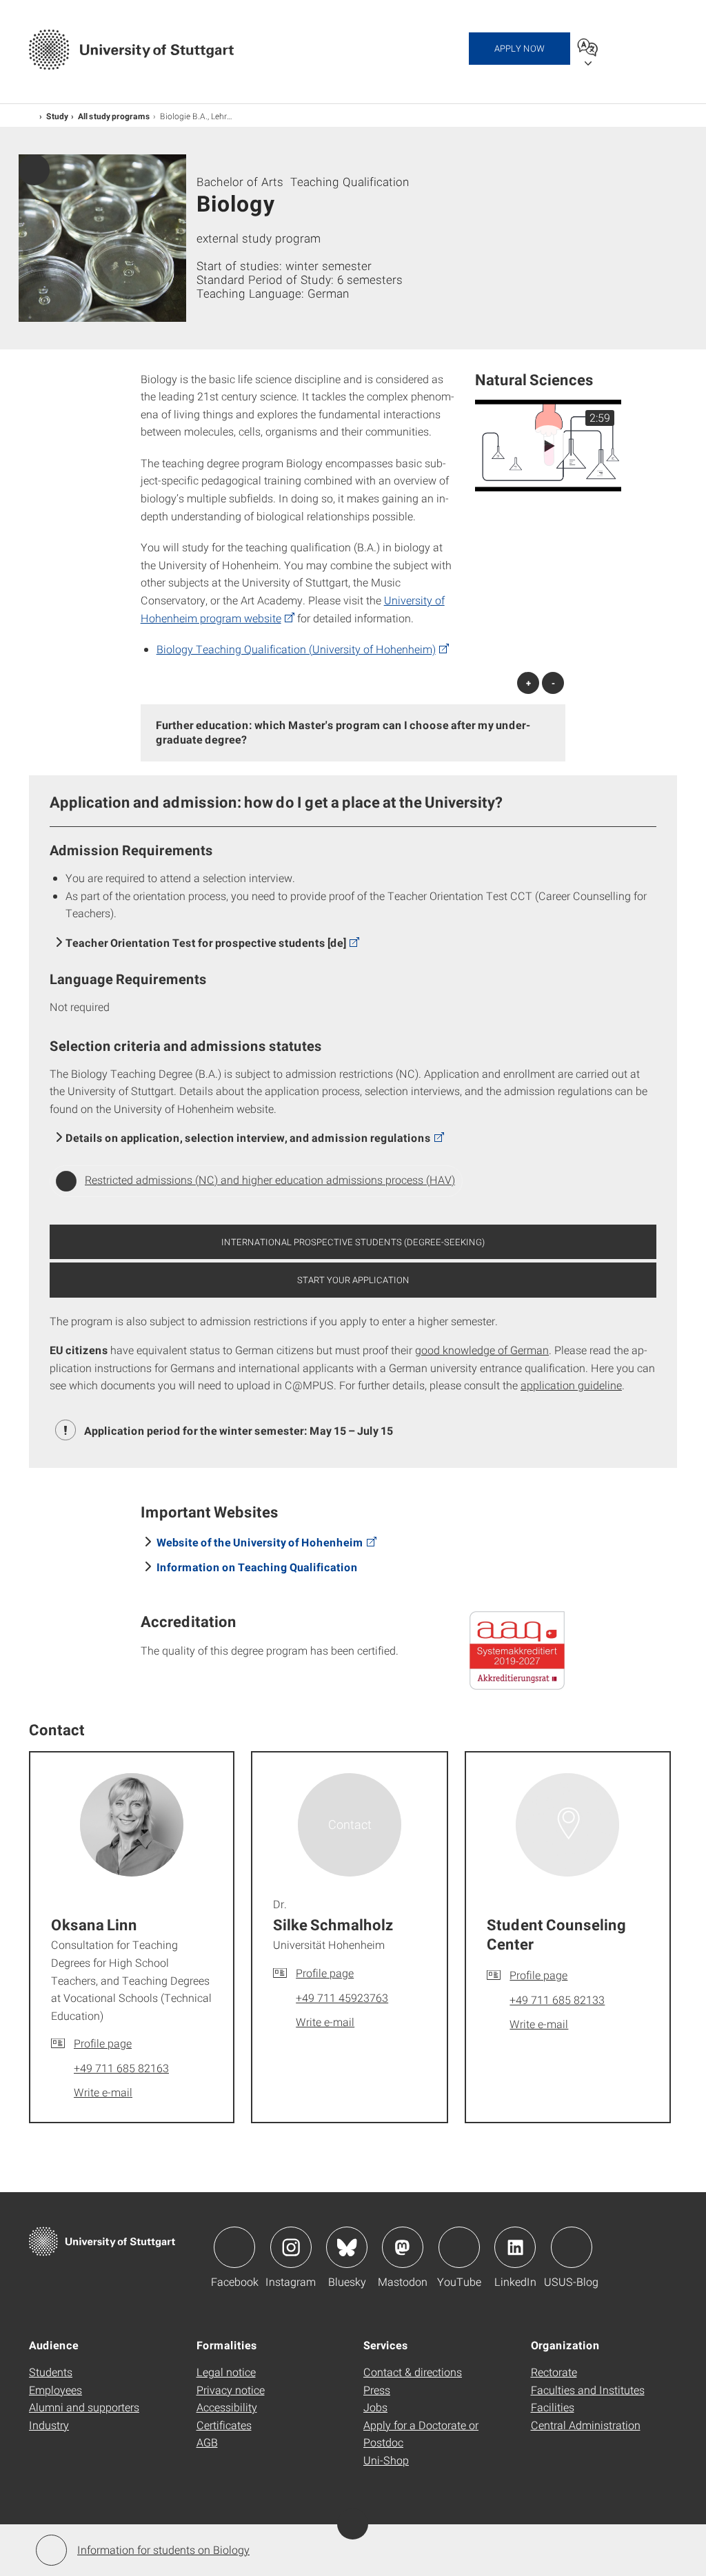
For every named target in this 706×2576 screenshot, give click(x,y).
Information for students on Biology (163, 2549)
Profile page (103, 2043)
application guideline (571, 1385)
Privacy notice (231, 2390)
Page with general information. (34, 170)
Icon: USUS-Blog (572, 2247)
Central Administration (586, 2425)
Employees (56, 2390)
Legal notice (226, 2372)
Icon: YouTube (459, 2247)
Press (377, 2390)
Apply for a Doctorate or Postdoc (421, 2434)
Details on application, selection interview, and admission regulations (248, 1137)
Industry (49, 2425)
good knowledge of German (482, 1350)
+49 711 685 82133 (557, 2000)
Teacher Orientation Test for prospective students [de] (206, 942)
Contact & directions (413, 2372)
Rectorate (554, 2372)
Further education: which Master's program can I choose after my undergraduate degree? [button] (343, 732)
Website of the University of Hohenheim (260, 1542)
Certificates (224, 2425)
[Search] (618, 47)
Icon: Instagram (291, 2247)
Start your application (353, 1280)
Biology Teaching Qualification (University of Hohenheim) (296, 649)
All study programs (114, 116)
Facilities (553, 2407)
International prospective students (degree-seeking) (353, 1242)
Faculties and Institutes (588, 2390)
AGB (207, 2442)
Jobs (375, 2407)
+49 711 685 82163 (121, 2068)
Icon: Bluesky (347, 2247)
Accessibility (227, 2407)
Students (51, 2372)
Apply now (520, 48)
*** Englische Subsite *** (33, 115)
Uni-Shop (386, 2460)
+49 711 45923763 (342, 1997)
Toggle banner (353, 2524)
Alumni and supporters (84, 2407)
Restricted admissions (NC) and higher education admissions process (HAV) (270, 1179)
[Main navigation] (650, 47)
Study (57, 116)
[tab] (353, 733)
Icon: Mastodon (403, 2247)
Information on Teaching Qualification (257, 1567)
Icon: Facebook (234, 2247)
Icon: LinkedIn (515, 2247)
